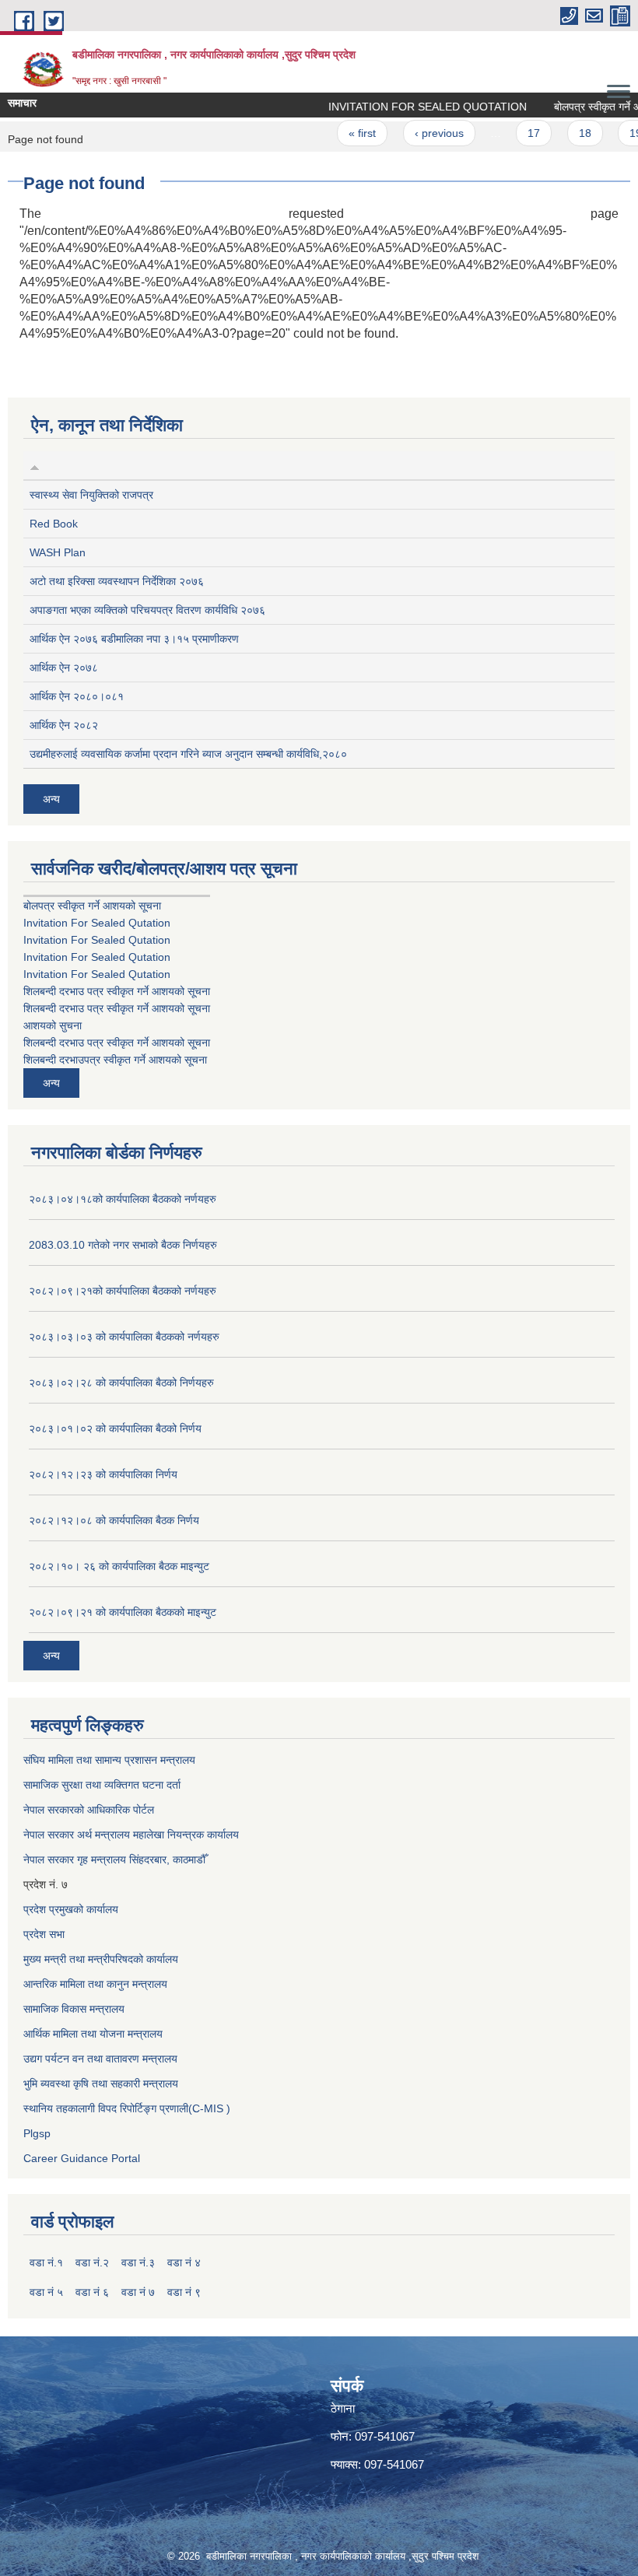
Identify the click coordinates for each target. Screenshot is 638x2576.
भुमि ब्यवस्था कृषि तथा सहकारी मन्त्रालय (101, 2084)
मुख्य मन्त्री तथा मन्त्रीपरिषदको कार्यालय (101, 1959)
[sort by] (35, 465)
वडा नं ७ (138, 2292)
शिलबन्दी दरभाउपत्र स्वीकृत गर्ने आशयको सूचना (115, 1060)
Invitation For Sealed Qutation (97, 923)
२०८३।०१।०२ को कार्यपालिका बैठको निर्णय (115, 1428)
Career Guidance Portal (82, 2158)
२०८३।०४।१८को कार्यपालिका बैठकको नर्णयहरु (123, 1199)
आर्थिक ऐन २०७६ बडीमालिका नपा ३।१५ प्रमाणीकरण (134, 639)
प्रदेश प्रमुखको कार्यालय (71, 1909)
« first (342, 133)
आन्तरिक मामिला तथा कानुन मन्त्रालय (95, 1984)
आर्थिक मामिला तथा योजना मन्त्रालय (93, 2034)
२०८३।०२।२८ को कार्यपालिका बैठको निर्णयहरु (121, 1383)
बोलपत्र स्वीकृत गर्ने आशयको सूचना (92, 906)
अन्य (51, 799)
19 (615, 133)
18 (565, 133)
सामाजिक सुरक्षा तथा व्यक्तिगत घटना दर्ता (102, 1785)
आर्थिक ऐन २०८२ (64, 725)
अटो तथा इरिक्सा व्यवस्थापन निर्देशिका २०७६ (117, 581)
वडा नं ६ (92, 2292)
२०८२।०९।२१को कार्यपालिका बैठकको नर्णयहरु (123, 1291)
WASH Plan (58, 552)
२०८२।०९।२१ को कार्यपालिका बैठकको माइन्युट (123, 1612)
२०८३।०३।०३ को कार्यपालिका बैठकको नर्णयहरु (124, 1337)
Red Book (54, 524)
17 (514, 133)
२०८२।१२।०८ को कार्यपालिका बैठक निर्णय (114, 1520)
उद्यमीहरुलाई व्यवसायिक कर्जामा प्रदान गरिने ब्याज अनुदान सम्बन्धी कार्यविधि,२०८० (188, 754)
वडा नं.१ (46, 2262)
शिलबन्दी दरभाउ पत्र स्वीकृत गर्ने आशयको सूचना (117, 991)
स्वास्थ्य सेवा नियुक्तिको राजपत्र (91, 495)
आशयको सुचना (53, 1025)
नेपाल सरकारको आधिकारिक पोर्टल (89, 1810)
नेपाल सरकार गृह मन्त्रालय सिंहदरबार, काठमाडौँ (114, 1859)
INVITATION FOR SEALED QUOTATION (407, 107)
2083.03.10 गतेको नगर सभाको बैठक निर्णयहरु (123, 1245)
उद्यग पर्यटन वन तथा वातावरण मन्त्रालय (100, 2059)
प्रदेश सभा (44, 1934)
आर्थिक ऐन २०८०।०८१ (77, 696)
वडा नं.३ (138, 2262)
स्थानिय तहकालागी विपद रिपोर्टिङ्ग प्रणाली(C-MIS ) (127, 2108)
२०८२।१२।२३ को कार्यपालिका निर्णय (103, 1474)
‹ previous (419, 133)
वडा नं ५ (46, 2292)
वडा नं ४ (184, 2262)
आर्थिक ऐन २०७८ (64, 668)
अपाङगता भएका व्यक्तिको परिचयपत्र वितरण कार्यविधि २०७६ (147, 610)
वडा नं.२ (92, 2262)
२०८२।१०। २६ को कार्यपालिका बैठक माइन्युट (119, 1566)
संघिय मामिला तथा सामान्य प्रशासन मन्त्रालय (109, 1760)
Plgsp (37, 2133)
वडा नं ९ (184, 2292)
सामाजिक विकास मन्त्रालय (74, 2009)
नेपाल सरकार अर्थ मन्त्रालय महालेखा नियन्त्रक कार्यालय (131, 1835)
